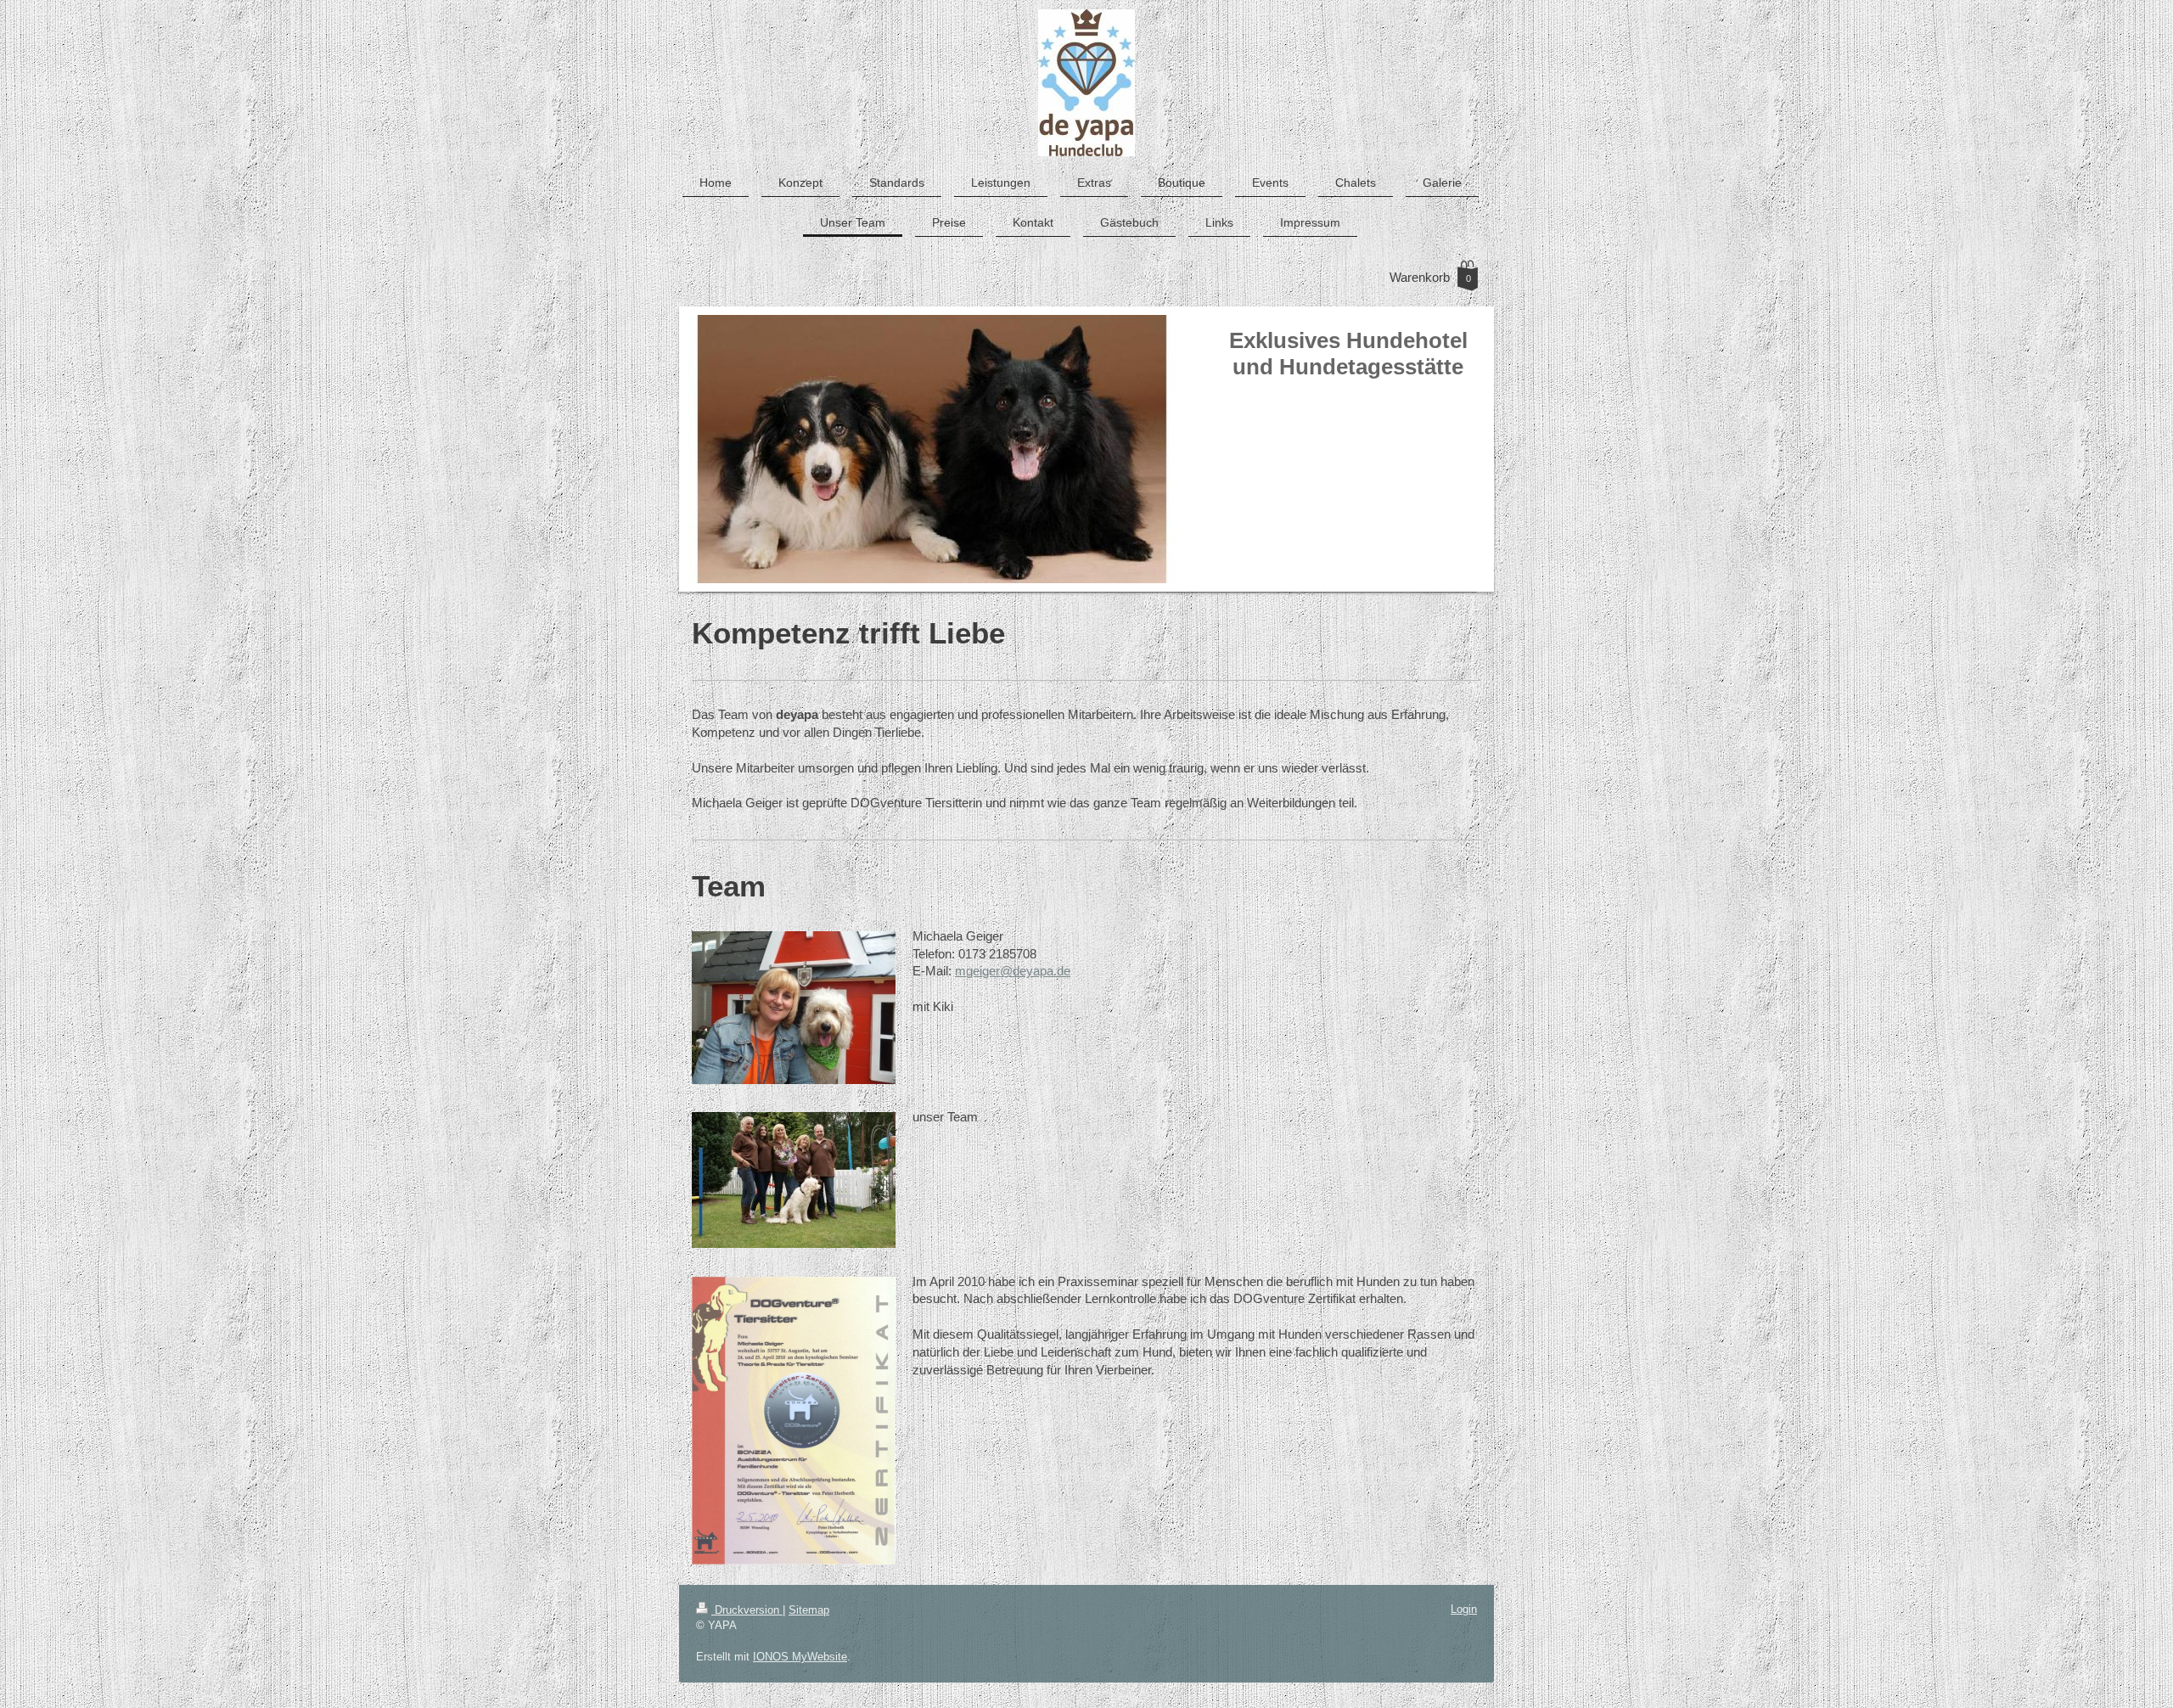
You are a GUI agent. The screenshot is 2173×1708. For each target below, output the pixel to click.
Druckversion (747, 1610)
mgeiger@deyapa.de (1013, 971)
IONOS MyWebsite (800, 1657)
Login (1464, 1609)
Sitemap (809, 1610)
